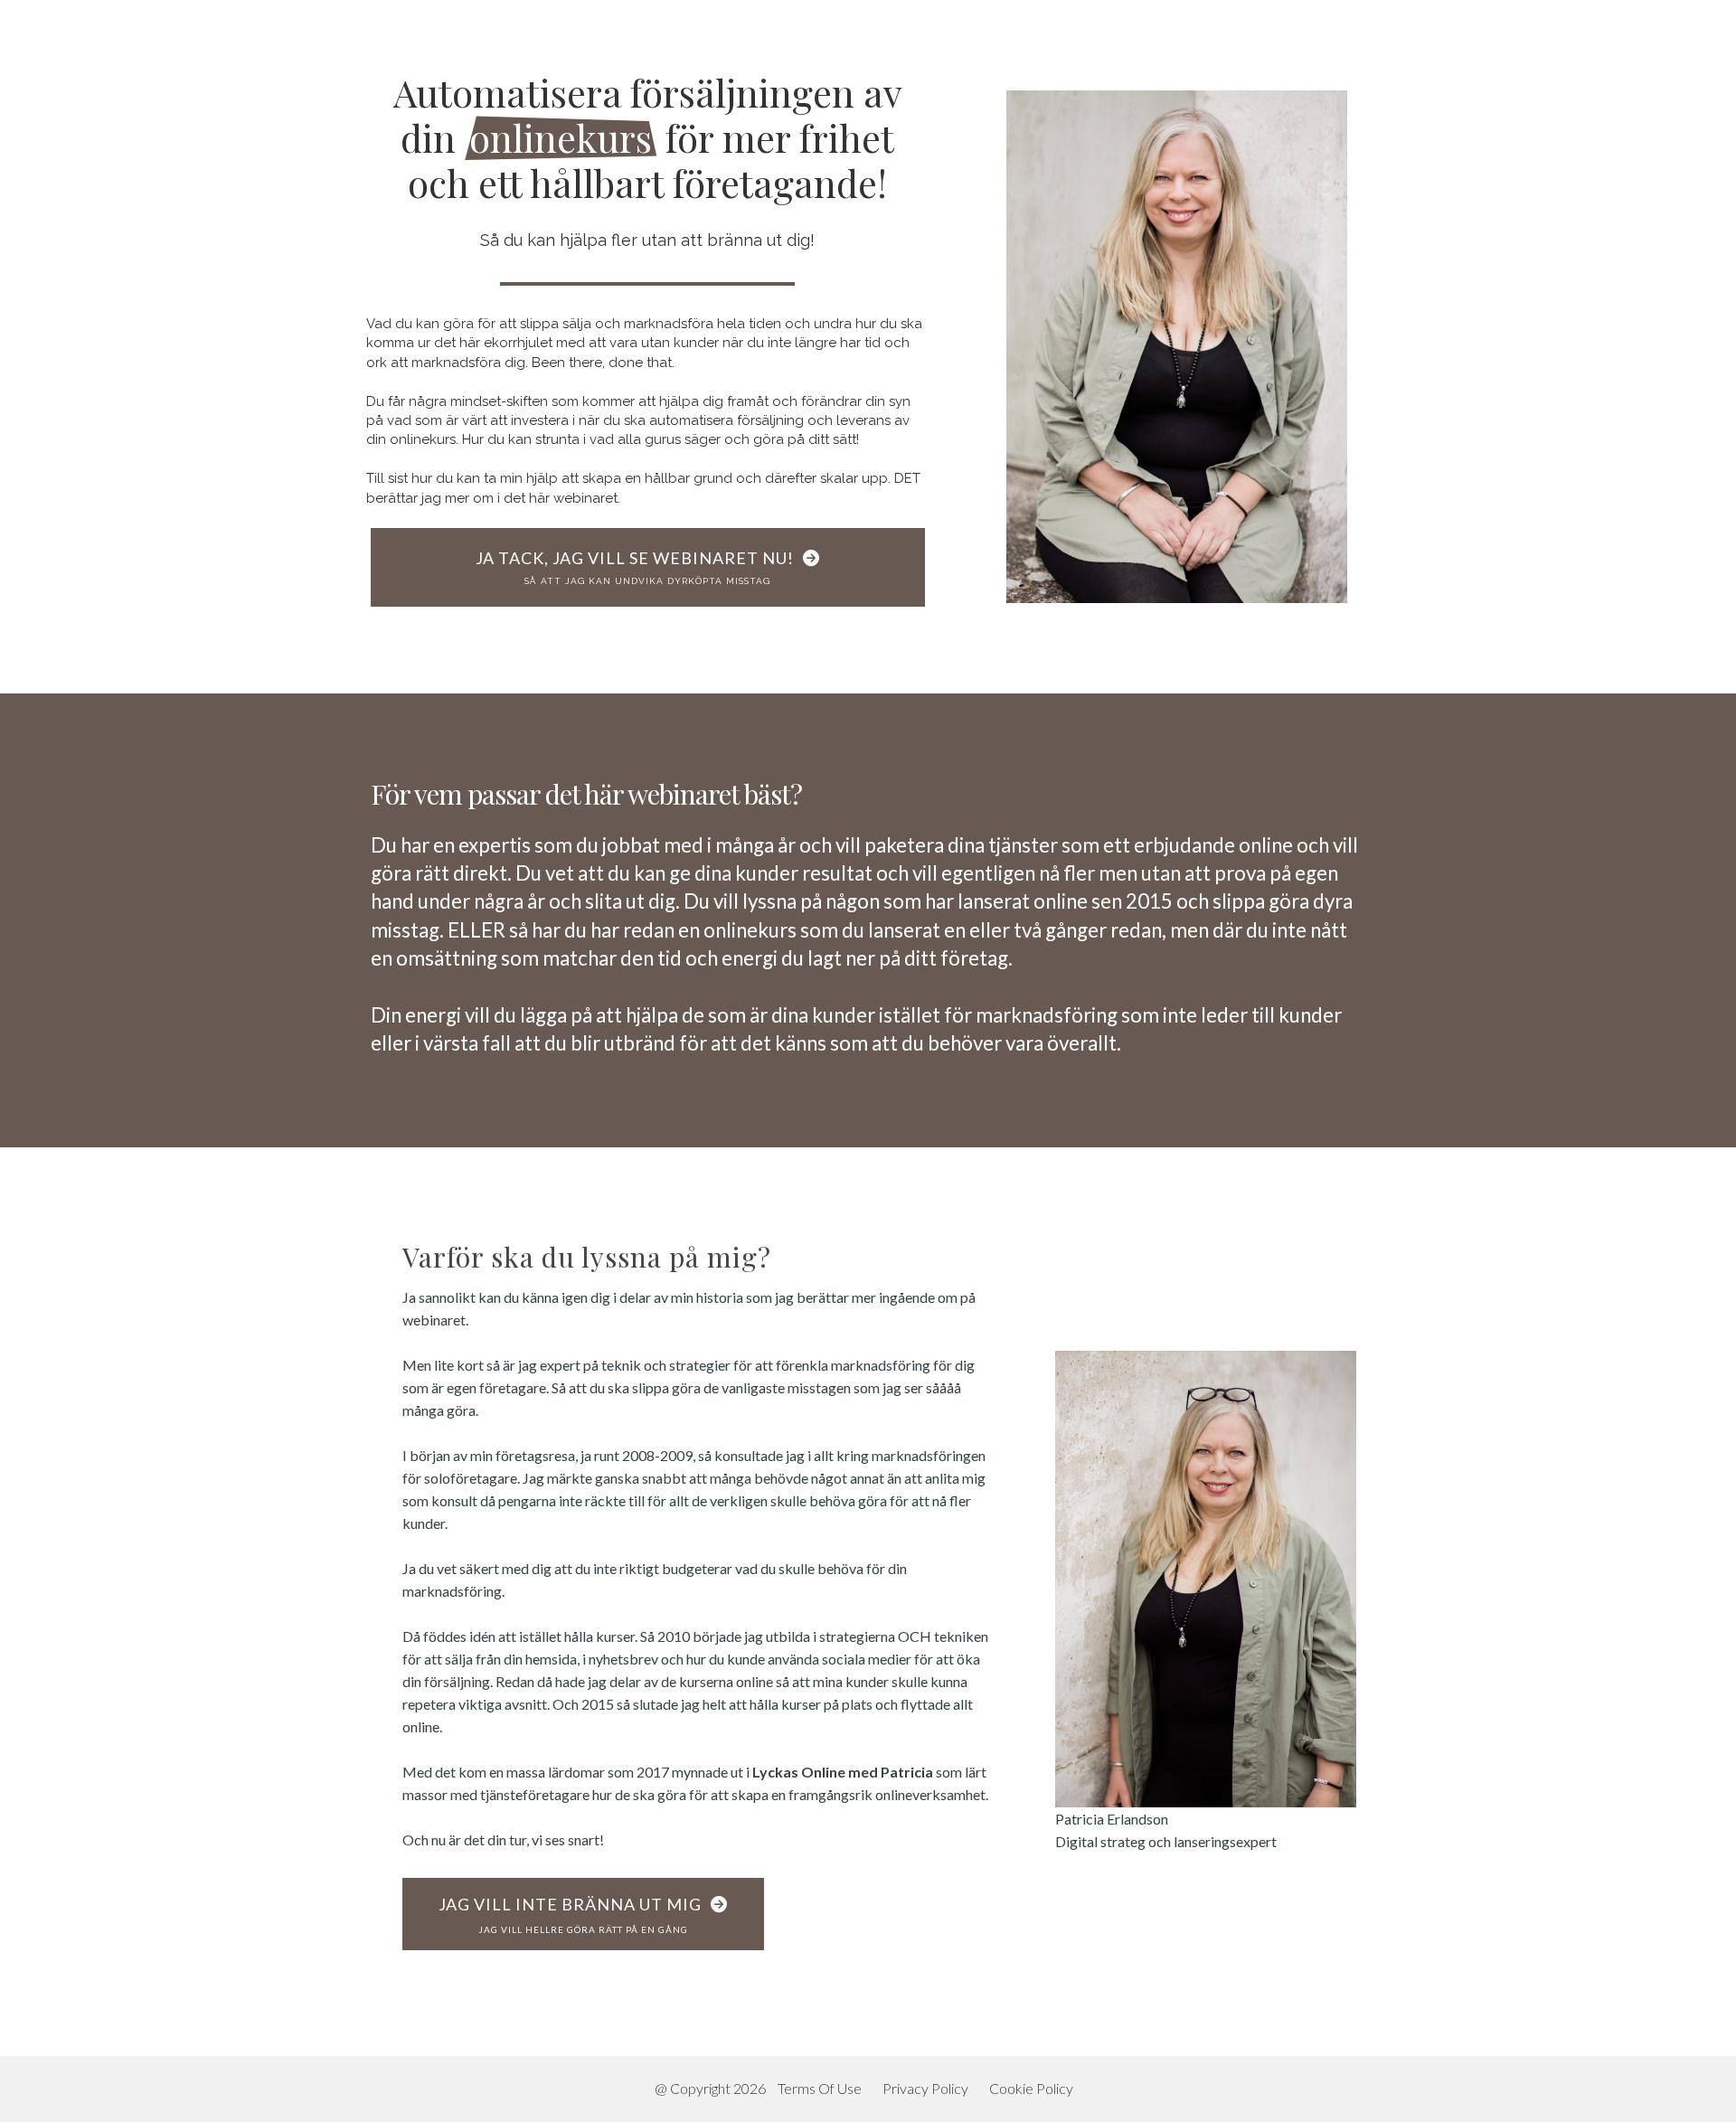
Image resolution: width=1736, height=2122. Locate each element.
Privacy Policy (925, 2088)
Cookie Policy (1031, 2088)
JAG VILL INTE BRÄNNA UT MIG (570, 1915)
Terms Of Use (820, 2088)
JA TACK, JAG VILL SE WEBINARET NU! (635, 567)
